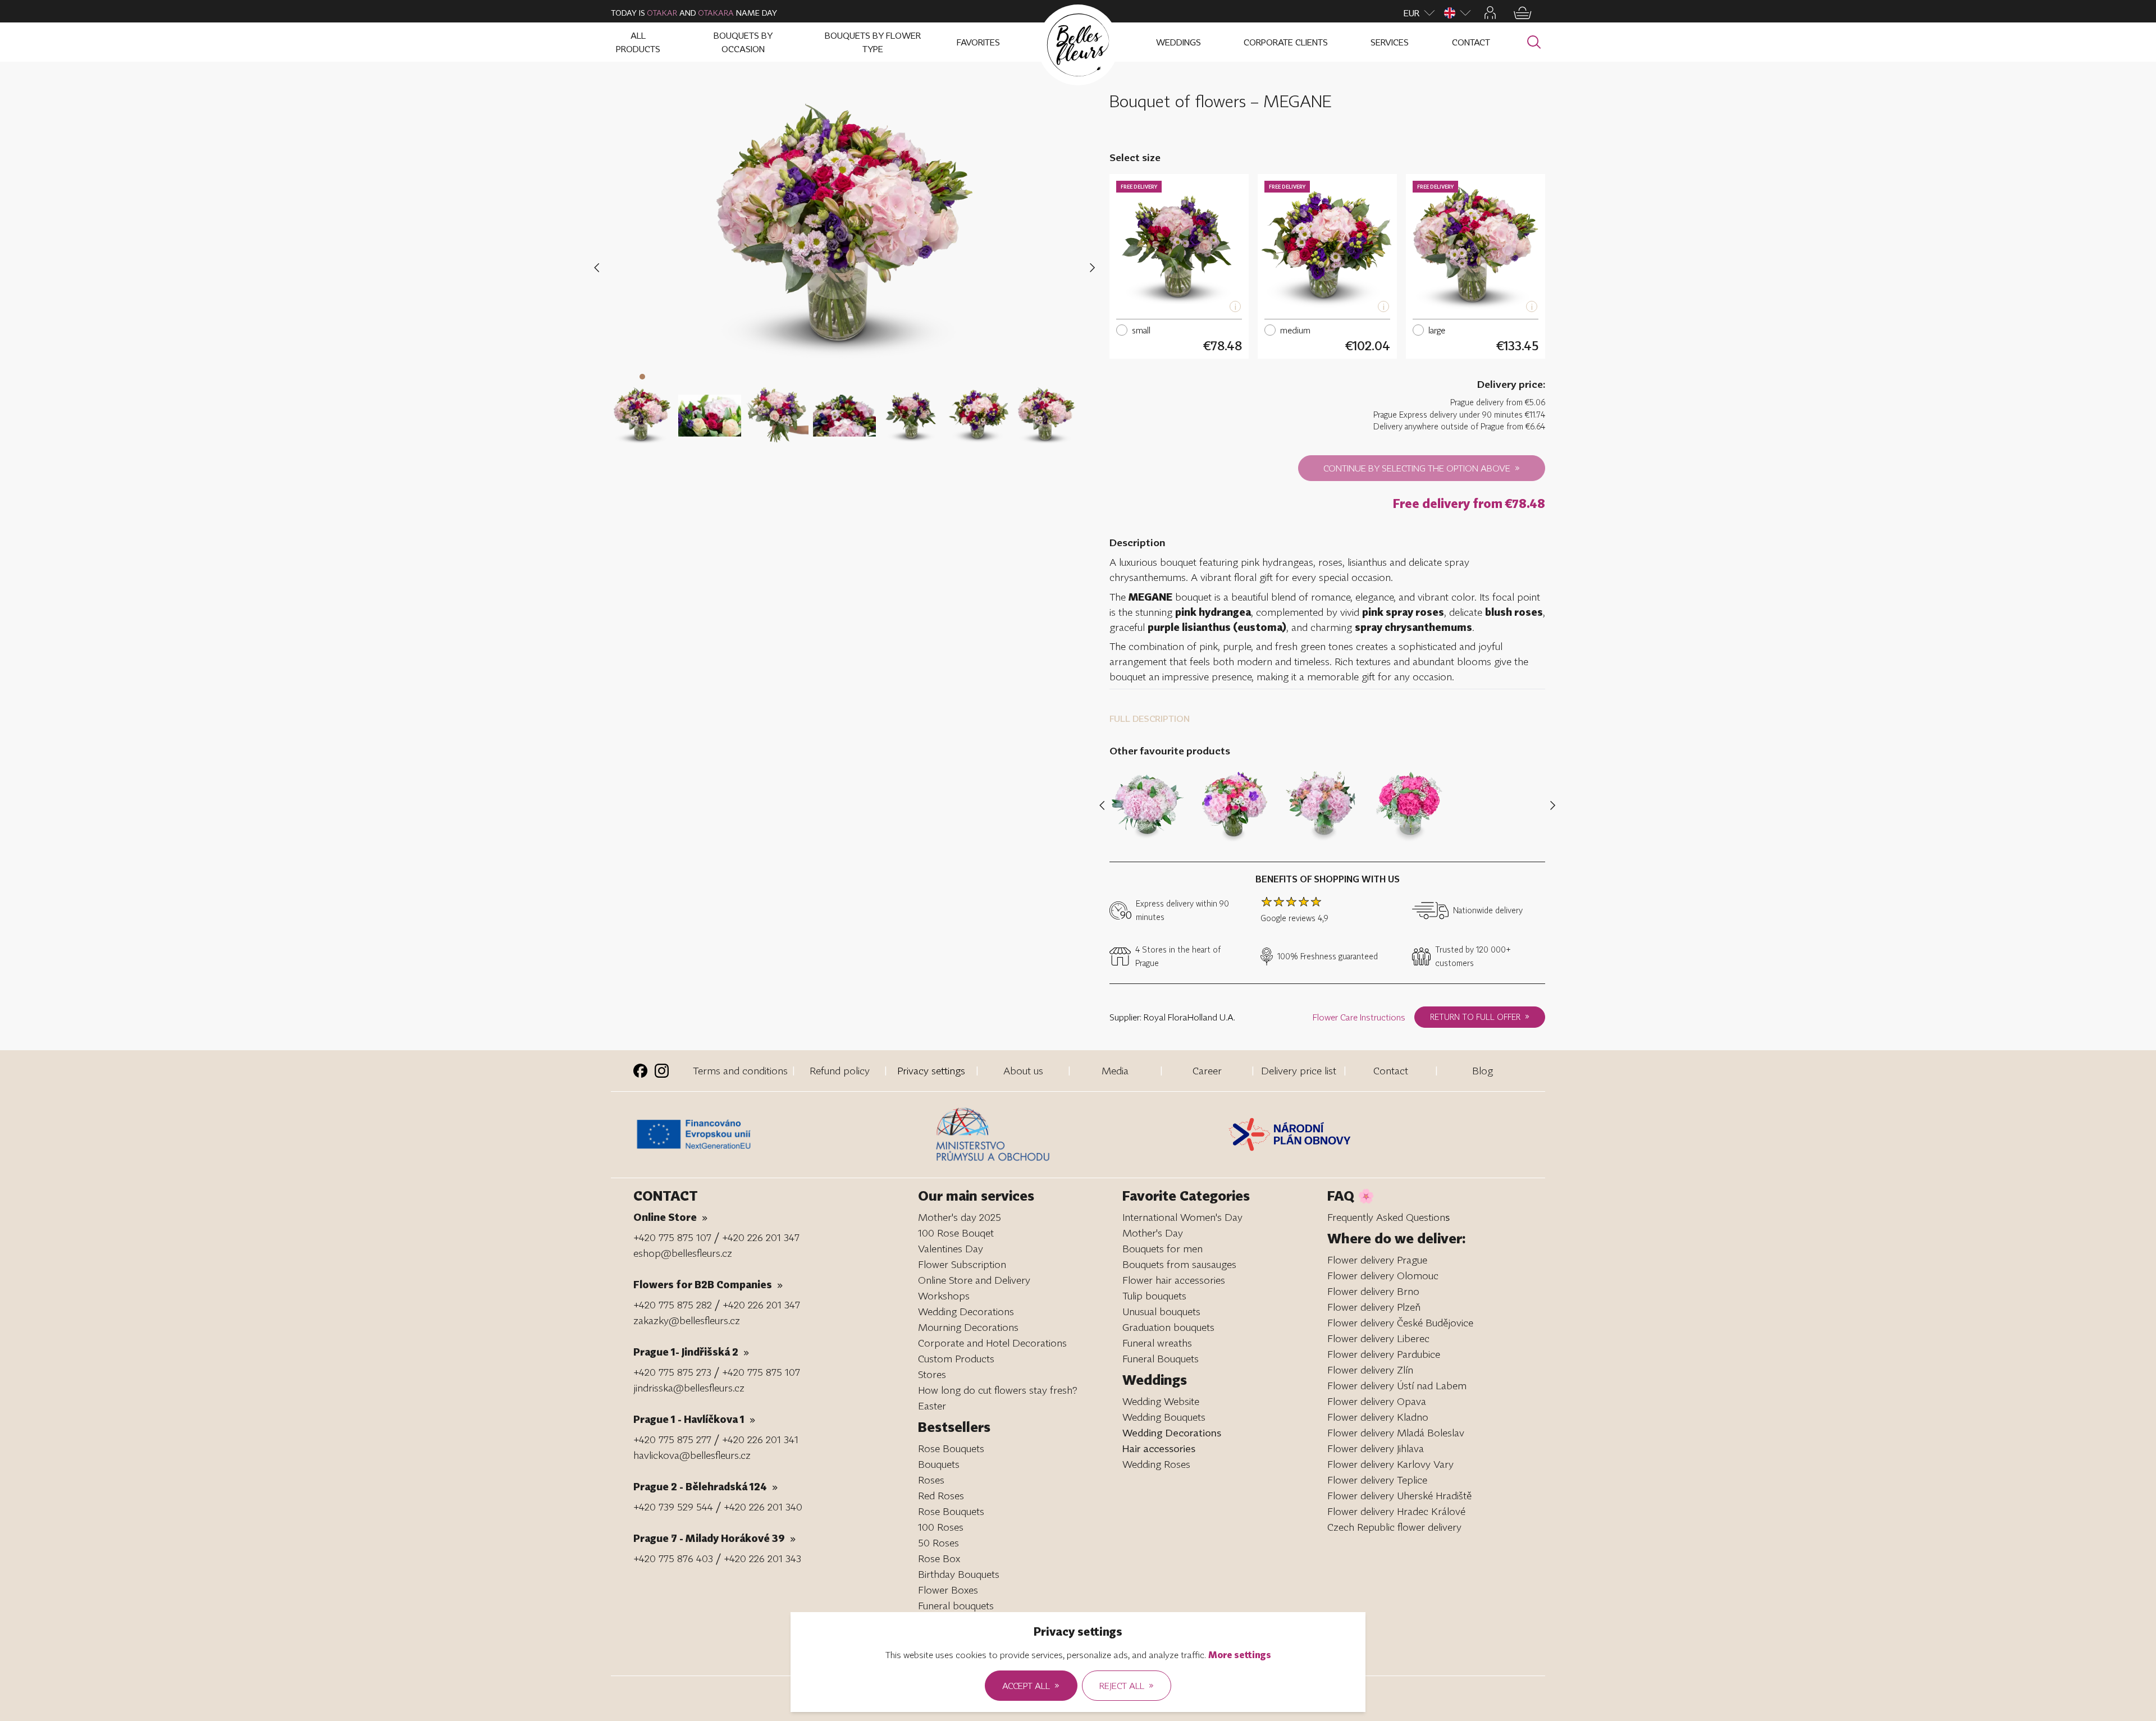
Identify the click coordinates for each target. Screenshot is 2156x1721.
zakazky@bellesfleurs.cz (687, 1320)
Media (1115, 1070)
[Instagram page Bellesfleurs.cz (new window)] (662, 1071)
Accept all (1031, 1685)
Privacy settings (931, 1070)
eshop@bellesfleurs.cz (683, 1253)
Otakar (662, 13)
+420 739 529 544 (673, 1507)
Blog (1483, 1070)
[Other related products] (1550, 805)
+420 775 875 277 (672, 1439)
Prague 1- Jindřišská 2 (691, 1352)
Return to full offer (1480, 1016)
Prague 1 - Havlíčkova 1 (694, 1419)
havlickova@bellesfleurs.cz (692, 1455)
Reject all (1127, 1685)
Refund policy (840, 1070)
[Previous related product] (1104, 805)
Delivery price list (1299, 1070)
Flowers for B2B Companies (708, 1284)
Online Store (670, 1217)
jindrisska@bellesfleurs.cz (689, 1388)
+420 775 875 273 (672, 1372)
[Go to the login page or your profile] (1490, 13)
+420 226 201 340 (763, 1507)
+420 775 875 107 (672, 1237)
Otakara (716, 13)
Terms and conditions (740, 1070)
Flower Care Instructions (1359, 1017)
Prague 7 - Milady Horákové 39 (714, 1538)
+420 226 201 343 (762, 1558)
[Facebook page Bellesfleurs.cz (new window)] (640, 1071)
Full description (1150, 718)
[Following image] (1092, 268)
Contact (1391, 1070)
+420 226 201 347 (761, 1237)
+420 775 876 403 (673, 1558)
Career (1207, 1070)
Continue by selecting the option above (1422, 468)
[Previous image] (599, 268)
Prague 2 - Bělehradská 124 (705, 1486)
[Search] (1534, 42)
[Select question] (642, 408)
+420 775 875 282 (673, 1305)
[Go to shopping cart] (1523, 13)
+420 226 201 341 (760, 1439)
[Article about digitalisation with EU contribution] (782, 1134)
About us (1023, 1070)
